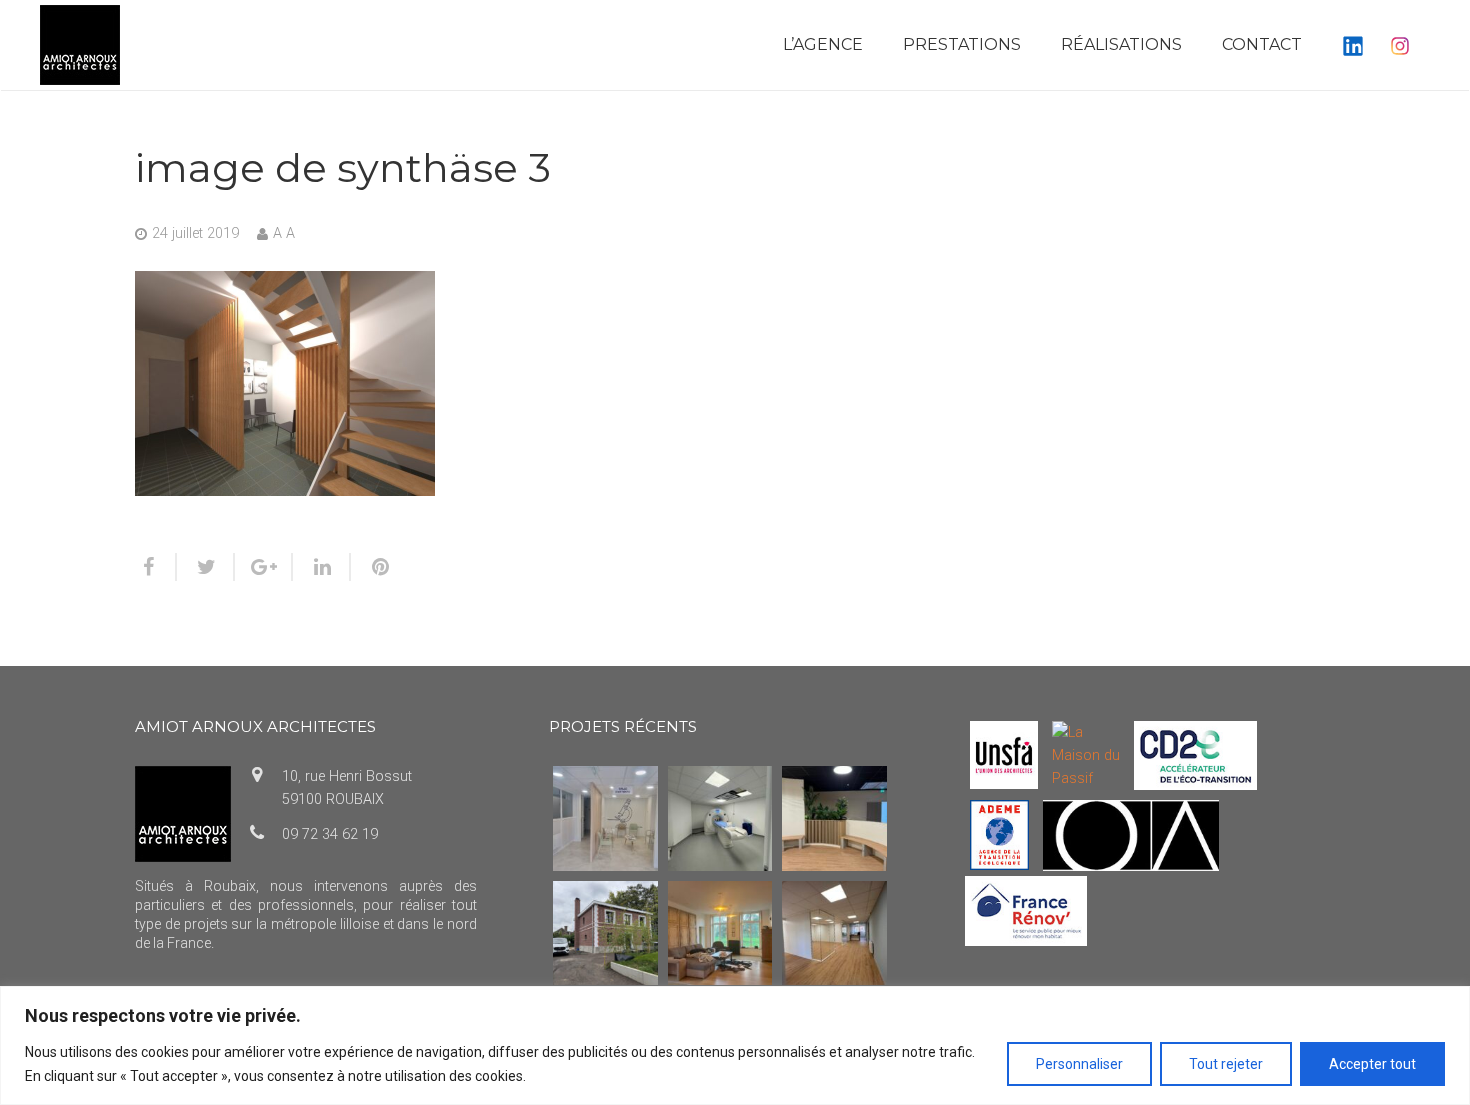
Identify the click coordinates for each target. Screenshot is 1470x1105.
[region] (735, 1045)
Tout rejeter (1226, 1064)
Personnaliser (1079, 1064)
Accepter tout (1372, 1064)
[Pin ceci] (372, 567)
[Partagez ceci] (156, 567)
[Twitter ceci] (206, 567)
